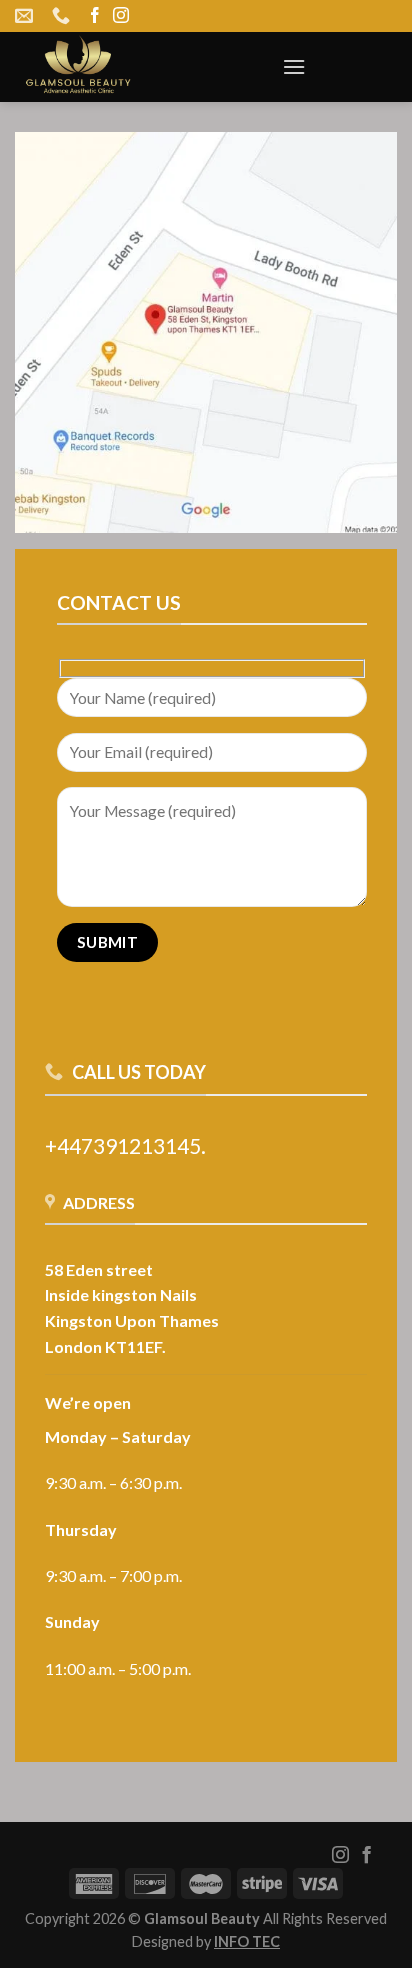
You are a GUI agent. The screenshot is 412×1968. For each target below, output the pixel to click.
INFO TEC (247, 1941)
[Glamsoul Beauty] (133, 67)
